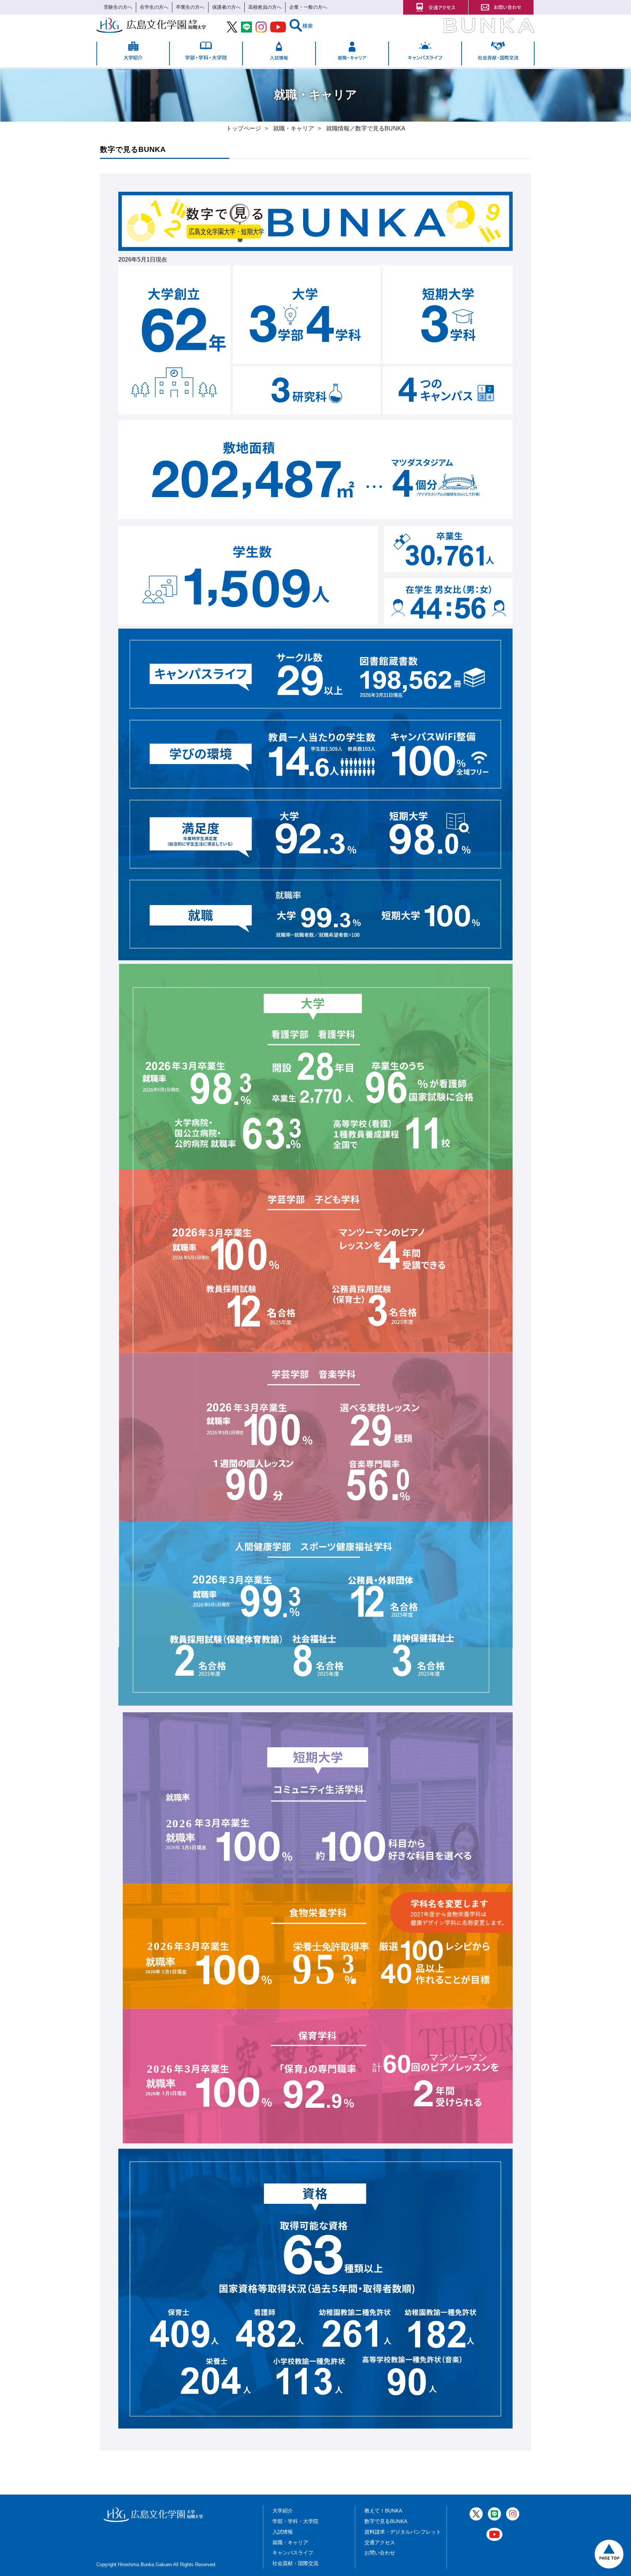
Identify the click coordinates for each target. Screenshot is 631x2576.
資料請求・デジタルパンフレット (403, 2532)
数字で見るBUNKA (386, 2521)
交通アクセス (380, 2542)
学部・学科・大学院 (295, 2521)
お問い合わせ (380, 2553)
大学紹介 (283, 2511)
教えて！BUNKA (383, 2511)
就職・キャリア (290, 2542)
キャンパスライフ (293, 2553)
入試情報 (283, 2532)
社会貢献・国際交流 (295, 2563)
